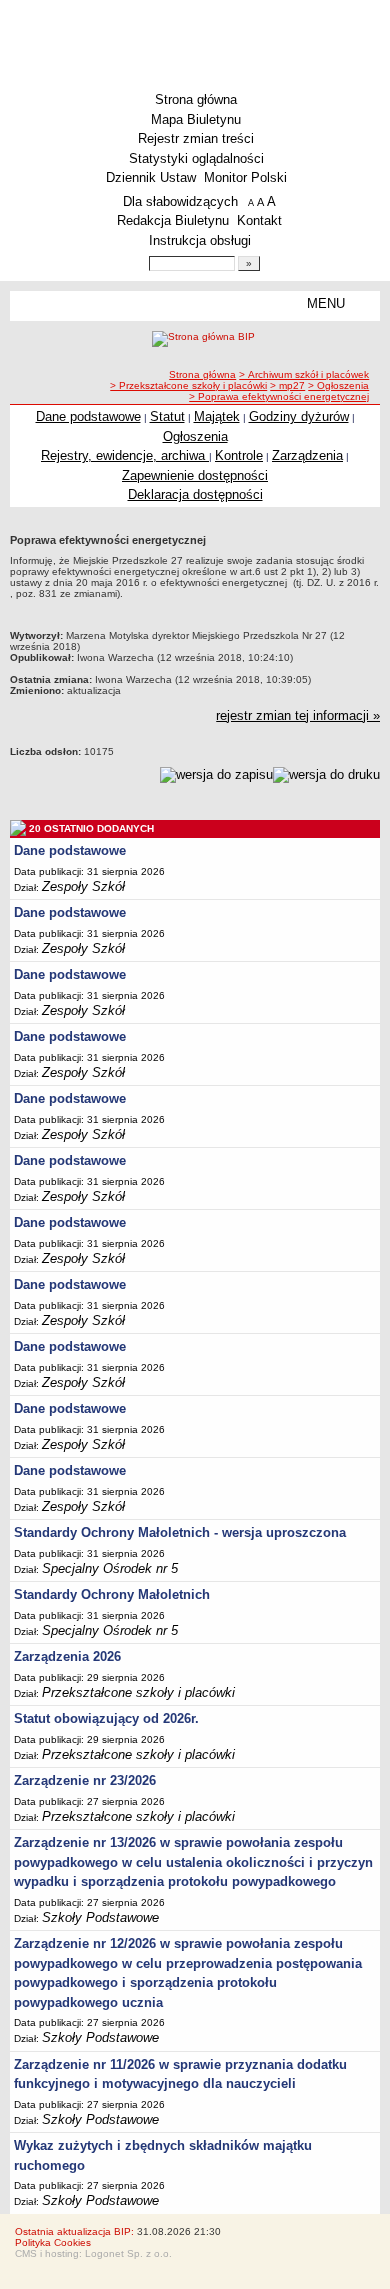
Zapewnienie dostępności (195, 475)
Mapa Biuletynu (196, 119)
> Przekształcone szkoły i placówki (188, 385)
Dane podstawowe (88, 416)
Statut (167, 416)
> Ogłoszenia (338, 385)
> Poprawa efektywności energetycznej (279, 396)
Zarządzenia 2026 (67, 1656)
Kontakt (259, 220)
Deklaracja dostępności (195, 494)
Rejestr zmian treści (196, 138)
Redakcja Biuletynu (173, 220)
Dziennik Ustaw (151, 177)
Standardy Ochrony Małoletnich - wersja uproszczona (180, 1532)
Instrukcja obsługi (200, 240)
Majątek (217, 416)
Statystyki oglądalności (196, 158)
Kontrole (239, 455)
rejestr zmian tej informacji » (298, 715)
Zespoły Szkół (83, 886)
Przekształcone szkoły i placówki (138, 1692)
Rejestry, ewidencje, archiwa (125, 455)
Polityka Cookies (53, 2242)
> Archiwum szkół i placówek (304, 374)
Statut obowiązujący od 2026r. (106, 1718)
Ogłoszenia (195, 436)
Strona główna (196, 99)
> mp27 (287, 385)
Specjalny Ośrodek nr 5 (110, 1568)
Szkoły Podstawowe (100, 1917)
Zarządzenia (307, 455)
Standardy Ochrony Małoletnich (112, 1594)
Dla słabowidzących (180, 201)
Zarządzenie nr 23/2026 (85, 1780)
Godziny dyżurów (299, 416)
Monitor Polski (245, 177)
